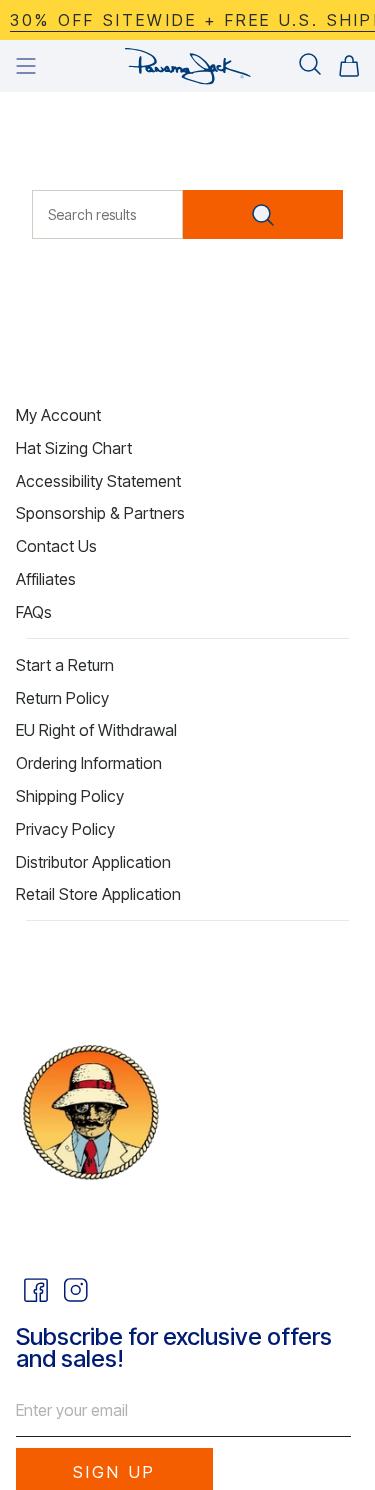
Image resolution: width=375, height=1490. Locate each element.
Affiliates (46, 579)
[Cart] (349, 66)
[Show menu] (26, 66)
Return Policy (62, 698)
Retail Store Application (98, 894)
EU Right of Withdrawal (96, 730)
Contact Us (56, 546)
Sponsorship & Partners (100, 513)
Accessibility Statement (98, 481)
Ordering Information (89, 763)
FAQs (34, 612)
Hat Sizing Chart (74, 448)
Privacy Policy (65, 829)
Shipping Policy (70, 796)
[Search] (263, 214)
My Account (58, 415)
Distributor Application (93, 862)
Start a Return (65, 665)
